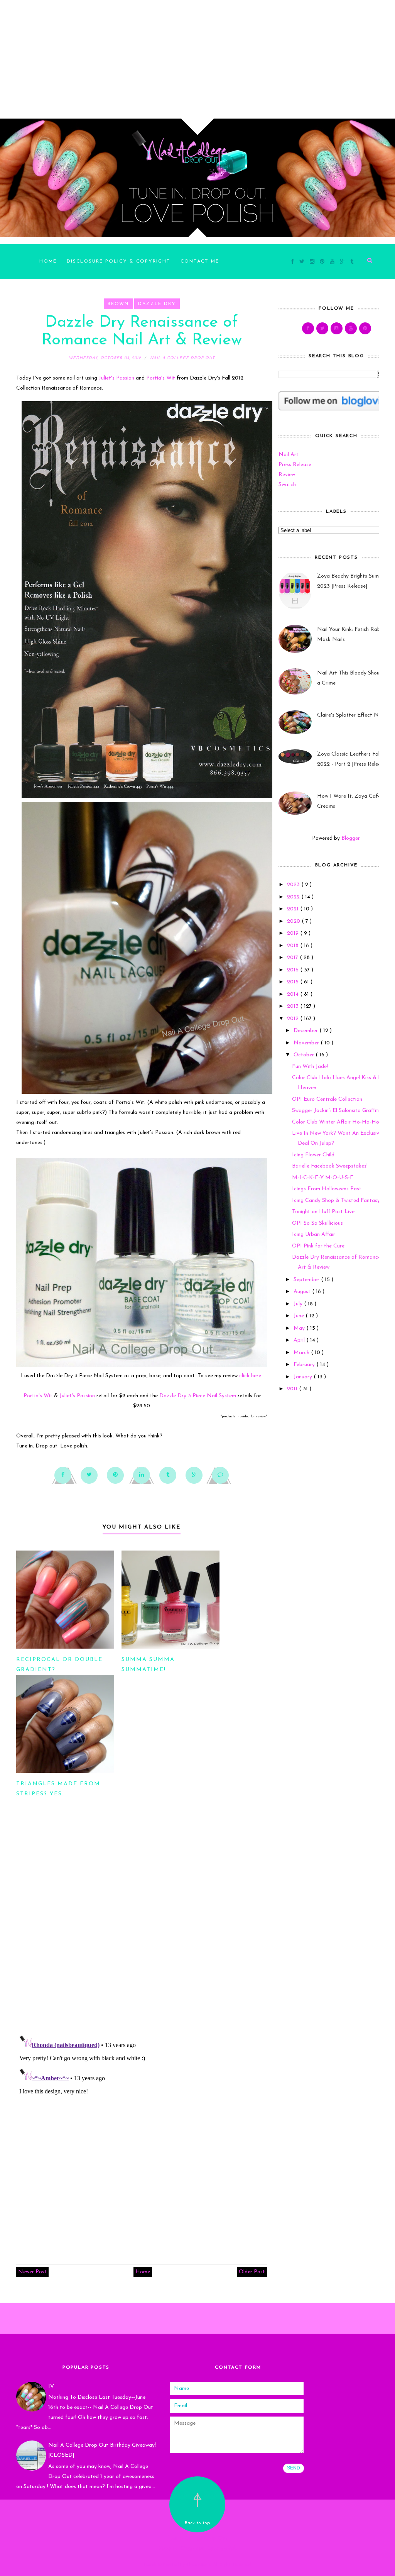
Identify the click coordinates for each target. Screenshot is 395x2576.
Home (48, 261)
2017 (293, 958)
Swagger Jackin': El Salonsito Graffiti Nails (343, 1111)
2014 (294, 994)
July (299, 1304)
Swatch (287, 485)
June (300, 1316)
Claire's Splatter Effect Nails (352, 715)
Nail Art (289, 455)
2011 (293, 1389)
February (305, 1365)
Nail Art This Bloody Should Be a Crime (354, 678)
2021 (294, 909)
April (300, 1340)
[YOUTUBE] (351, 328)
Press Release (295, 465)
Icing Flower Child (313, 1155)
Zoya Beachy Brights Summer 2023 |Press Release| (352, 581)
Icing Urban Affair (314, 1235)
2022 (294, 897)
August (303, 1292)
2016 (294, 970)
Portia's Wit (161, 378)
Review (287, 475)
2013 (294, 1006)
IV (51, 2387)
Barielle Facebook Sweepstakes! (330, 1166)
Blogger (350, 838)
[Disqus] (142, 1927)
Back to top (197, 2523)
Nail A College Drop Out (197, 2538)
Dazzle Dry (157, 304)
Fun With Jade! (310, 1067)
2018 (294, 946)
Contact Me (200, 261)
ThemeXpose (199, 2565)
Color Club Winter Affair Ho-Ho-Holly (338, 1122)
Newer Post (32, 2272)
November (307, 1043)
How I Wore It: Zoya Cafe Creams (349, 801)
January (304, 1377)
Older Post (252, 2272)
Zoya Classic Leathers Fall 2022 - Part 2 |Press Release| (352, 759)
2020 (294, 921)
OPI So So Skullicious (317, 1223)
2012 (294, 1019)
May (300, 1328)
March (302, 1353)
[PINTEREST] (365, 328)
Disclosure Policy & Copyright (119, 261)
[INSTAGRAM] (337, 328)
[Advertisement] (197, 54)
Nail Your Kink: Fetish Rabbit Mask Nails (352, 635)
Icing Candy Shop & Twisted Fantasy (336, 1201)
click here (250, 1376)
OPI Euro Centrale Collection (327, 1099)
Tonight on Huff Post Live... (325, 1212)
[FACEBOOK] (308, 328)
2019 (294, 933)
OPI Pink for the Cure (318, 1246)
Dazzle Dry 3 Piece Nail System (198, 1396)
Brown (118, 304)
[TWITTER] (322, 328)
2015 (294, 982)
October (305, 1055)
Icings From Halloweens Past (327, 1189)
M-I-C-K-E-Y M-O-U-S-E (323, 1178)
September (307, 1280)
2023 (294, 885)
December (306, 1031)
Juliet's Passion (116, 378)
